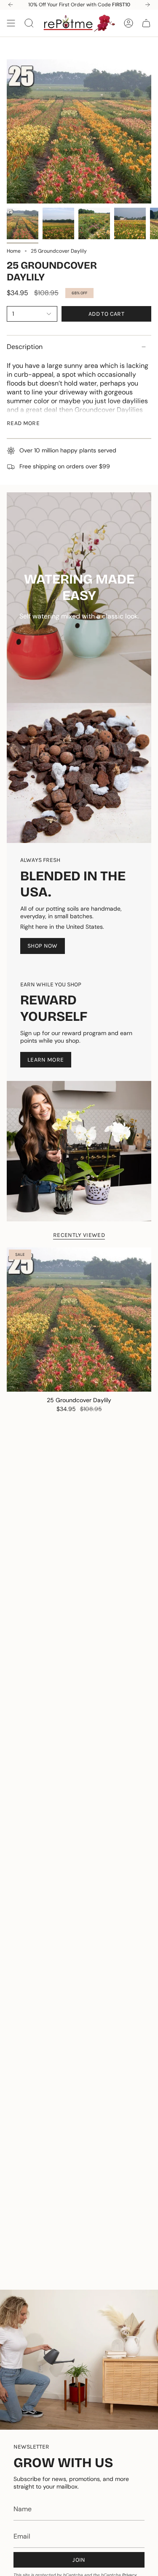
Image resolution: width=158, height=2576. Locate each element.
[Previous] (11, 5)
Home (14, 251)
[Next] (147, 5)
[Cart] (146, 23)
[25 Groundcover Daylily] (79, 1320)
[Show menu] (11, 23)
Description (25, 347)
